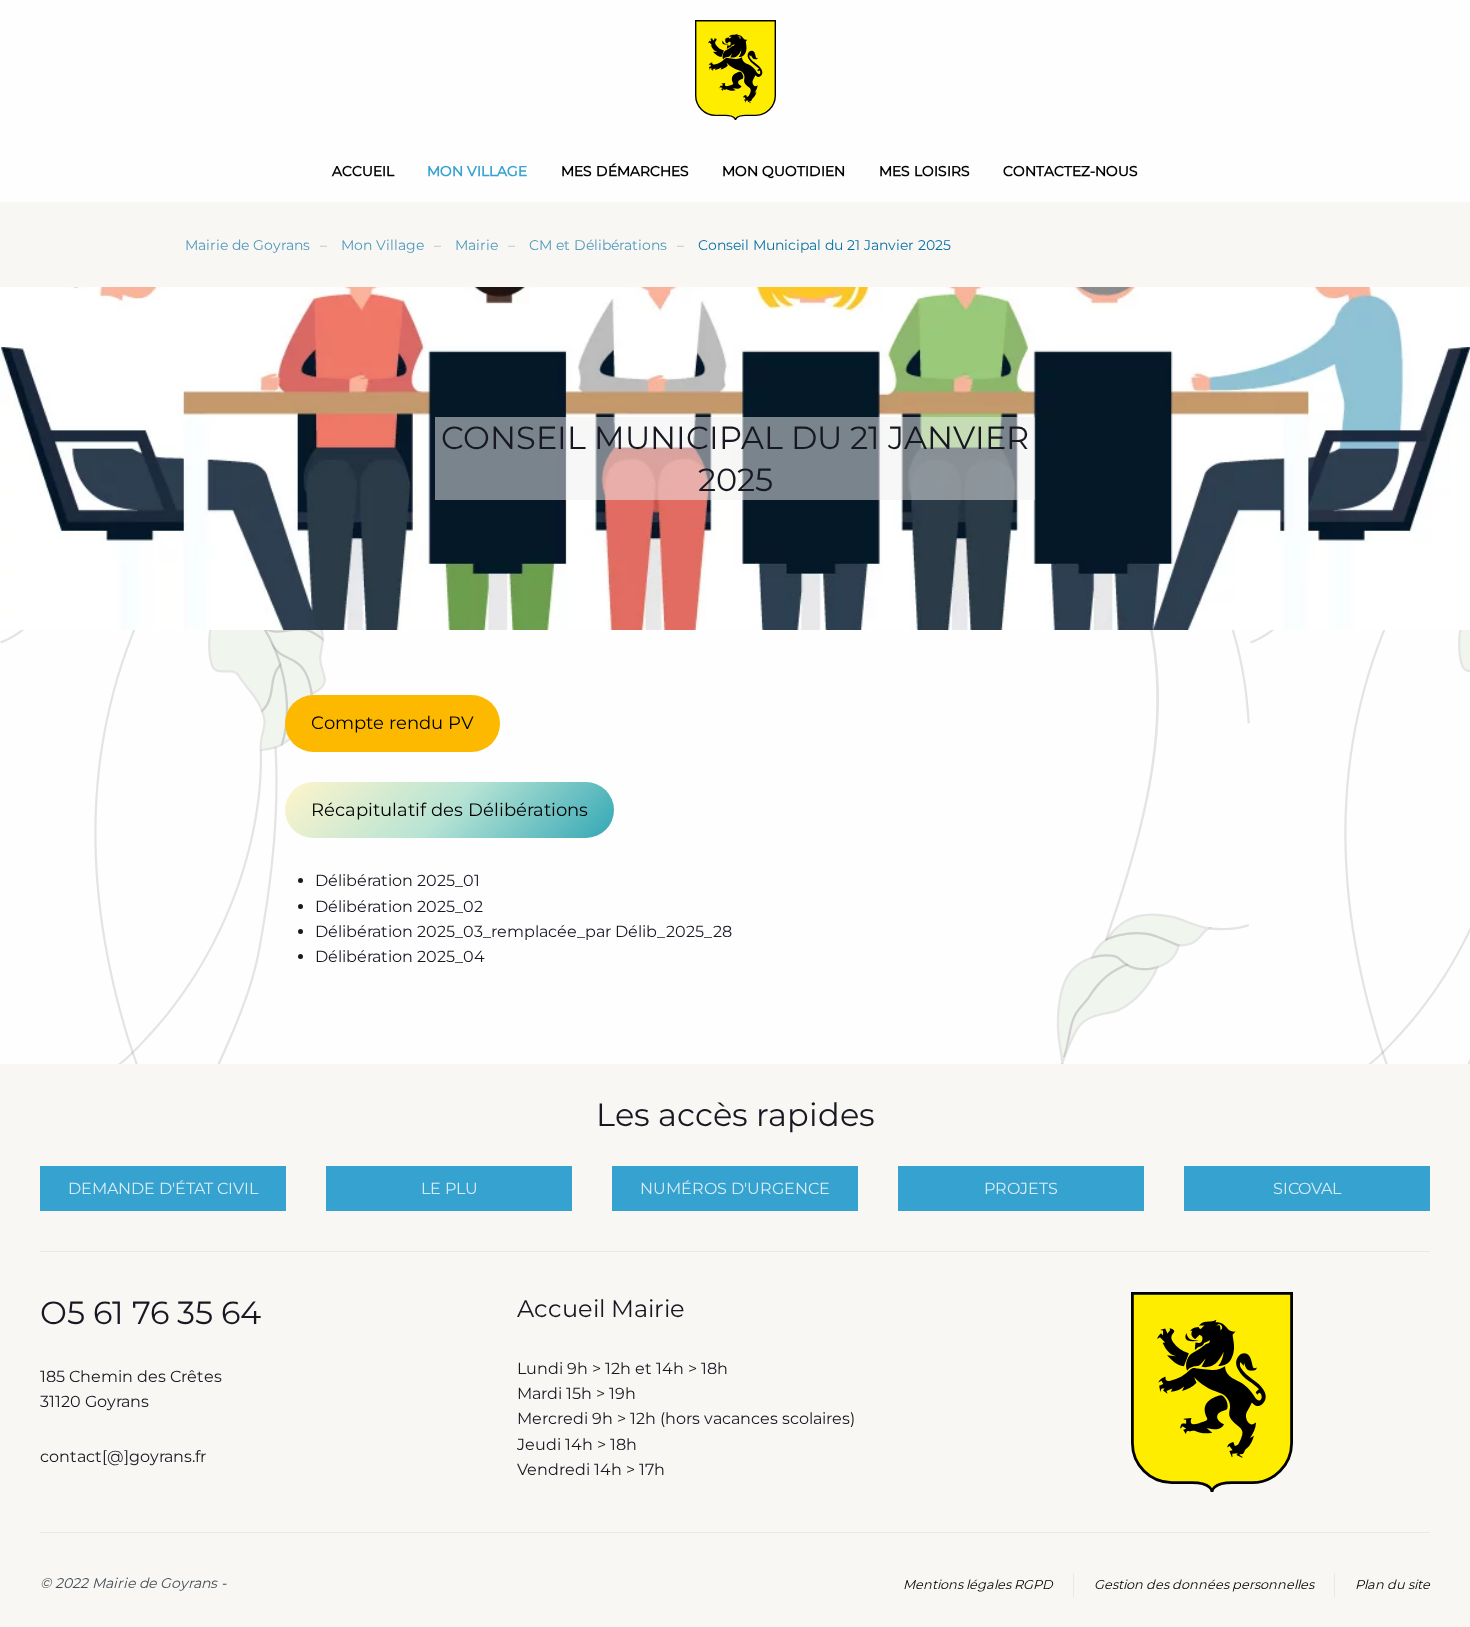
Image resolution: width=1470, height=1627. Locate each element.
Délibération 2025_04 (400, 956)
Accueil (363, 171)
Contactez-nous (1070, 171)
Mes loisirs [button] (924, 171)
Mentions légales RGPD (978, 1584)
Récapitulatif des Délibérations (449, 810)
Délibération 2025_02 (399, 906)
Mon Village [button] (477, 171)
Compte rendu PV (392, 723)
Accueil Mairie (601, 1308)
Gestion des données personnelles (1204, 1584)
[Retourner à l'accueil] (735, 70)
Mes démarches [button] (625, 171)
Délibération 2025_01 (397, 880)
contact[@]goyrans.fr (125, 1456)
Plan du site (1392, 1584)
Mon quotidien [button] (783, 171)
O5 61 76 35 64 (150, 1312)
